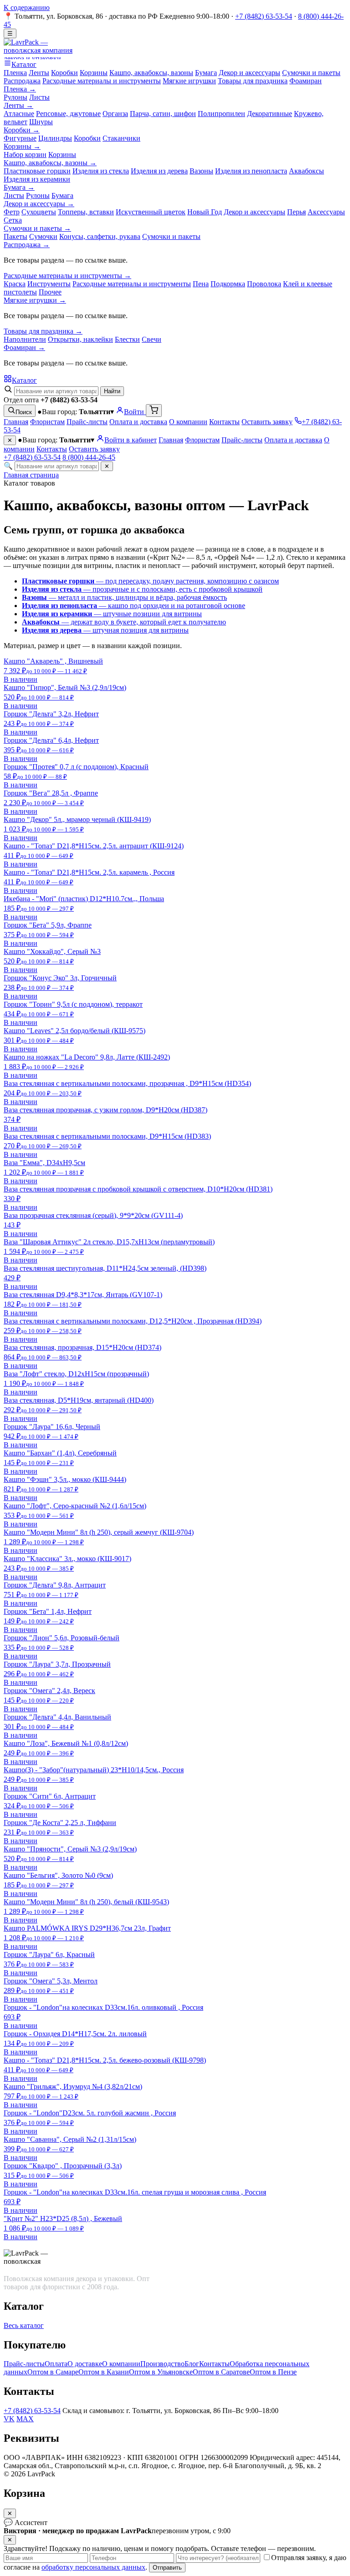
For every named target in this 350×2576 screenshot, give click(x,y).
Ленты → (18, 105)
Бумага (206, 73)
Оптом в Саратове (221, 2372)
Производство (162, 2364)
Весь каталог (24, 2325)
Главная (16, 422)
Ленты (39, 73)
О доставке (85, 2364)
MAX (25, 2419)
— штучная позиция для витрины (105, 630)
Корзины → (22, 146)
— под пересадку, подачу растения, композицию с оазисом (150, 581)
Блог (192, 2364)
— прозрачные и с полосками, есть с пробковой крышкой (142, 589)
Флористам (47, 422)
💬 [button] (26, 2523)
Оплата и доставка (138, 422)
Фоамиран (306, 81)
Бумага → (19, 187)
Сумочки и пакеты (311, 73)
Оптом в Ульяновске (161, 2372)
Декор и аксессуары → (39, 204)
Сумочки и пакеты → (37, 228)
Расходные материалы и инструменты (102, 81)
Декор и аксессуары (250, 73)
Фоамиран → (24, 347)
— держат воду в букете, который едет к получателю (124, 622)
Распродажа (22, 81)
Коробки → (22, 130)
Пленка (15, 73)
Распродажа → (27, 245)
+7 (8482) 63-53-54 (264, 16)
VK (9, 2419)
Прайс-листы (87, 422)
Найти (112, 391)
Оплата (56, 2364)
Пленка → (20, 89)
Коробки (64, 73)
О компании (188, 422)
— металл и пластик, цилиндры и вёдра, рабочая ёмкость (124, 597)
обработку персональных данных (93, 2567)
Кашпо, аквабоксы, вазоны (151, 73)
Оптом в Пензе (273, 2372)
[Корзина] (154, 411)
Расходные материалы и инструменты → (67, 276)
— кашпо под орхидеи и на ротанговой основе (134, 606)
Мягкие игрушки (189, 81)
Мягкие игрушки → (35, 300)
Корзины (94, 73)
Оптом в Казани (104, 2372)
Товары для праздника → (43, 331)
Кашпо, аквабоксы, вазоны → (50, 163)
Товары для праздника (253, 81)
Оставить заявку (267, 422)
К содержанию (27, 8)
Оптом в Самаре (53, 2372)
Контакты (224, 422)
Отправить (167, 2568)
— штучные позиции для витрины (112, 614)
